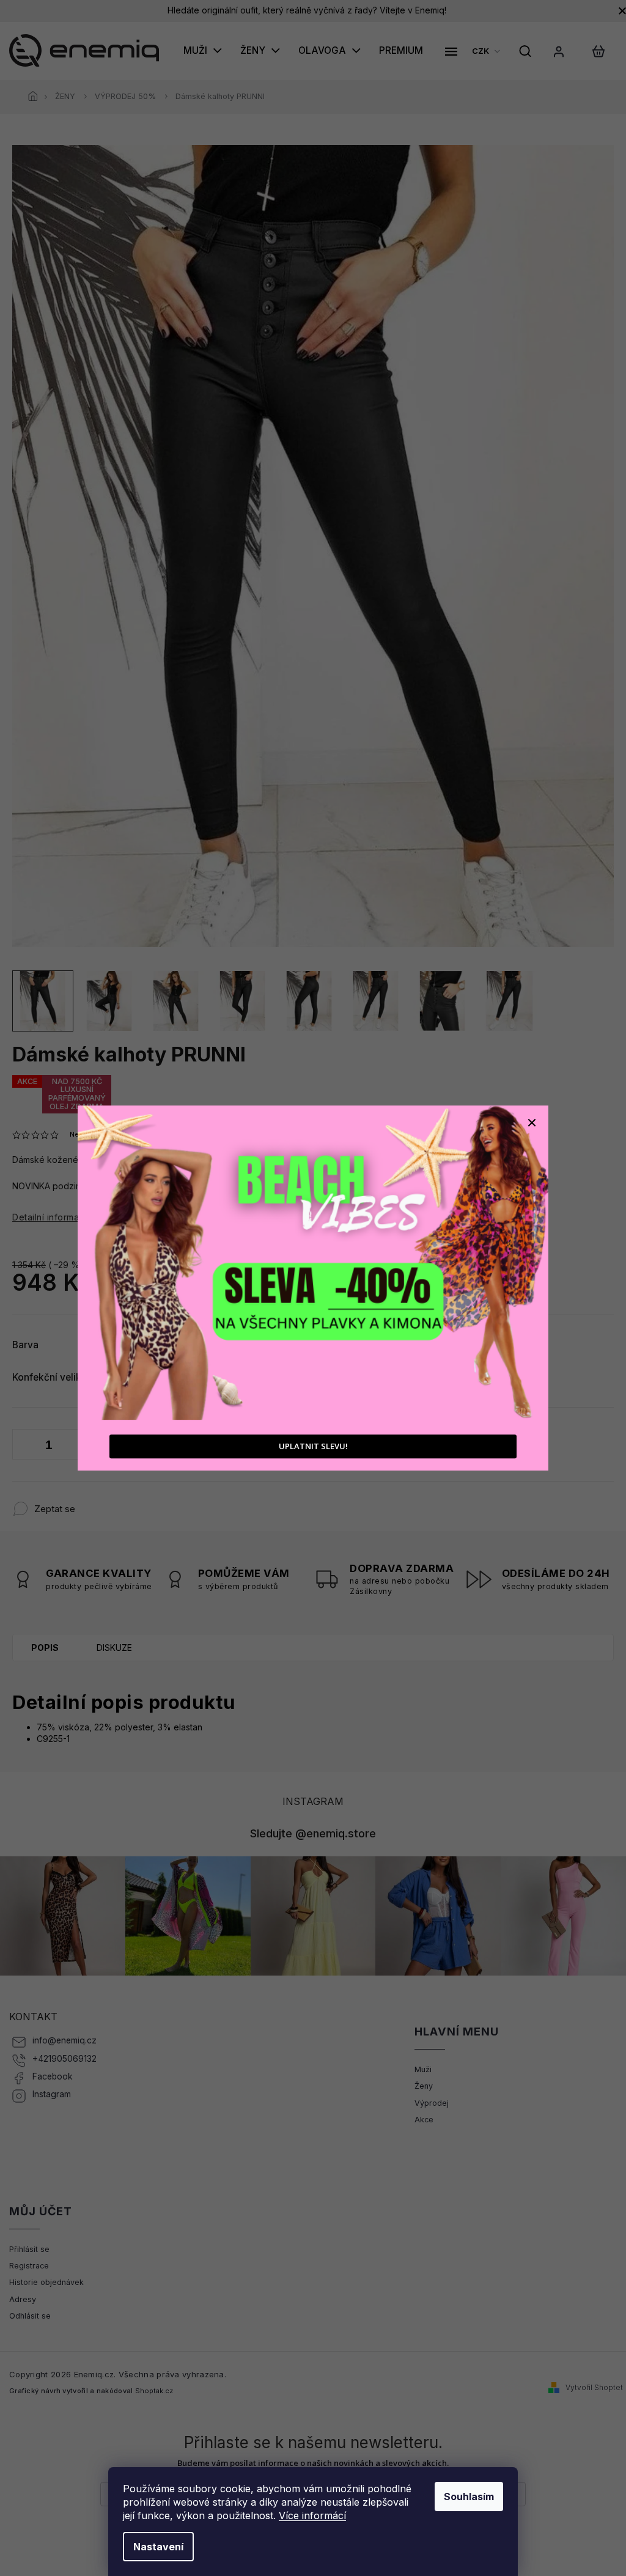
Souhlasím (469, 2497)
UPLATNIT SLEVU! (313, 1446)
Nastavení (158, 2547)
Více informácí (312, 2515)
